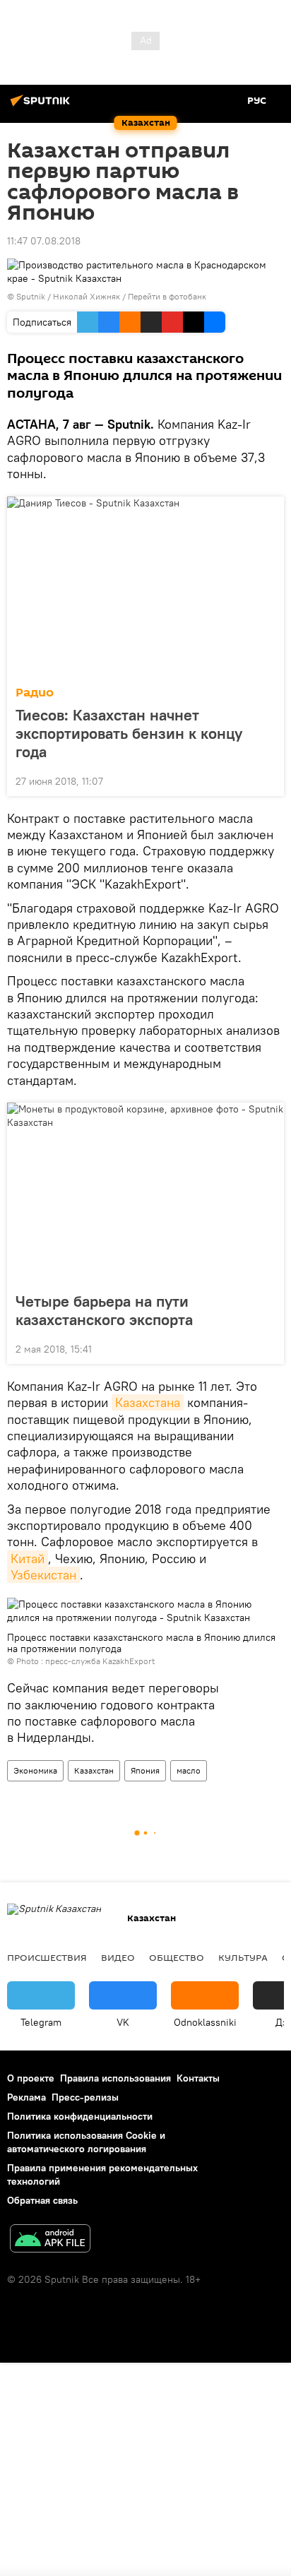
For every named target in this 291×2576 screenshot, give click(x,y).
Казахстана (148, 1402)
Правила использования (115, 2078)
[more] (268, 780)
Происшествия (47, 1957)
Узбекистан (43, 1575)
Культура (243, 1957)
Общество (177, 1957)
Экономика (35, 1770)
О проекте (31, 2078)
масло (189, 1770)
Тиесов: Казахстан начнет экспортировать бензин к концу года (129, 733)
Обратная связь (42, 2200)
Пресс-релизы (85, 2097)
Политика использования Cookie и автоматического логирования (86, 2142)
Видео (118, 1957)
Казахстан (94, 1770)
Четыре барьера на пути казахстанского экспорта (104, 1310)
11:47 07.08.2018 (44, 241)
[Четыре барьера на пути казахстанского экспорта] (145, 1193)
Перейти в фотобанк (167, 296)
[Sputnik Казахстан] (42, 106)
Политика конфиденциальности (80, 2116)
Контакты (198, 2078)
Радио (35, 693)
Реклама (26, 2097)
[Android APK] (50, 2240)
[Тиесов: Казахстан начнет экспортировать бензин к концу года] (145, 587)
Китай (28, 1559)
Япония (145, 1770)
